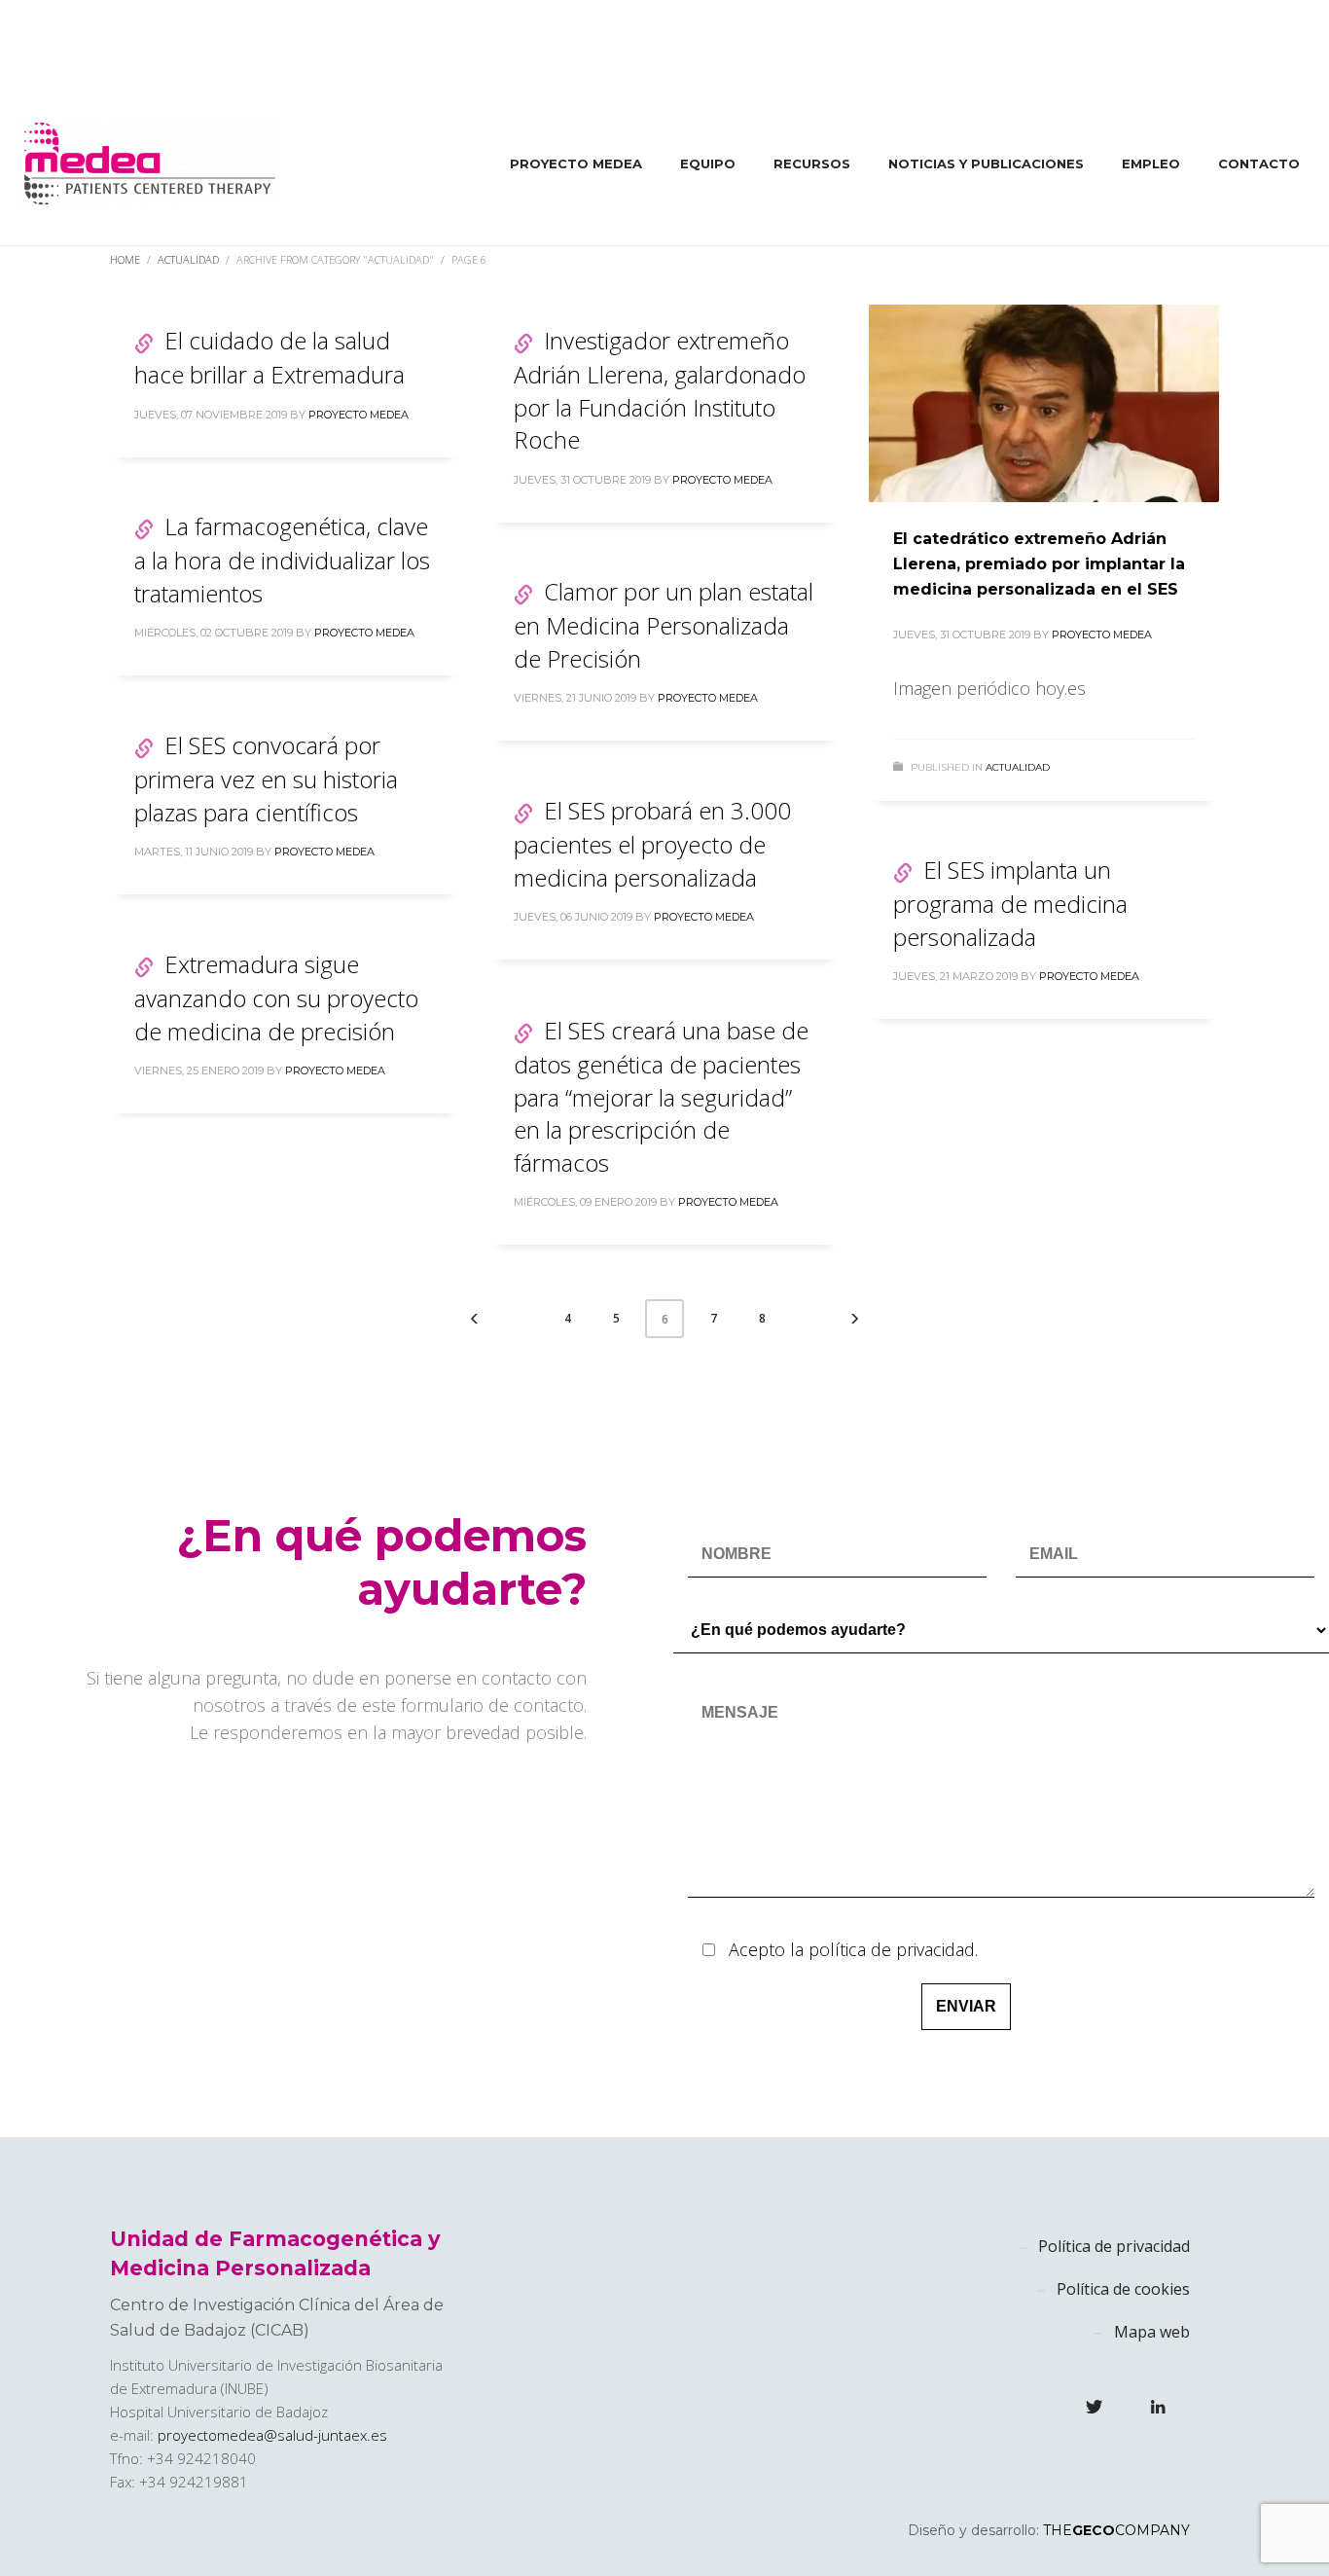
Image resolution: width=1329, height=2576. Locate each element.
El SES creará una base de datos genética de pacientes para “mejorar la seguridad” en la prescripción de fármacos (661, 1096)
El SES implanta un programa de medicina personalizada (1010, 903)
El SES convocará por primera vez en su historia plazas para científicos (266, 779)
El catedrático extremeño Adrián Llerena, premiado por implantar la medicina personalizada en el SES (1039, 563)
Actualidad (1018, 767)
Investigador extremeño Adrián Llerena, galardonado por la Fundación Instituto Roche (660, 390)
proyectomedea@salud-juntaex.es (272, 2435)
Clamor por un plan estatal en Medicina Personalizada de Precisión (664, 625)
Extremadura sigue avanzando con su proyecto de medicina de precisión (276, 998)
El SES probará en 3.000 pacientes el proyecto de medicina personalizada (652, 844)
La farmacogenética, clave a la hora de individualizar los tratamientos (282, 560)
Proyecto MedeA (359, 415)
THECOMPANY (1116, 2530)
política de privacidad (892, 1949)
